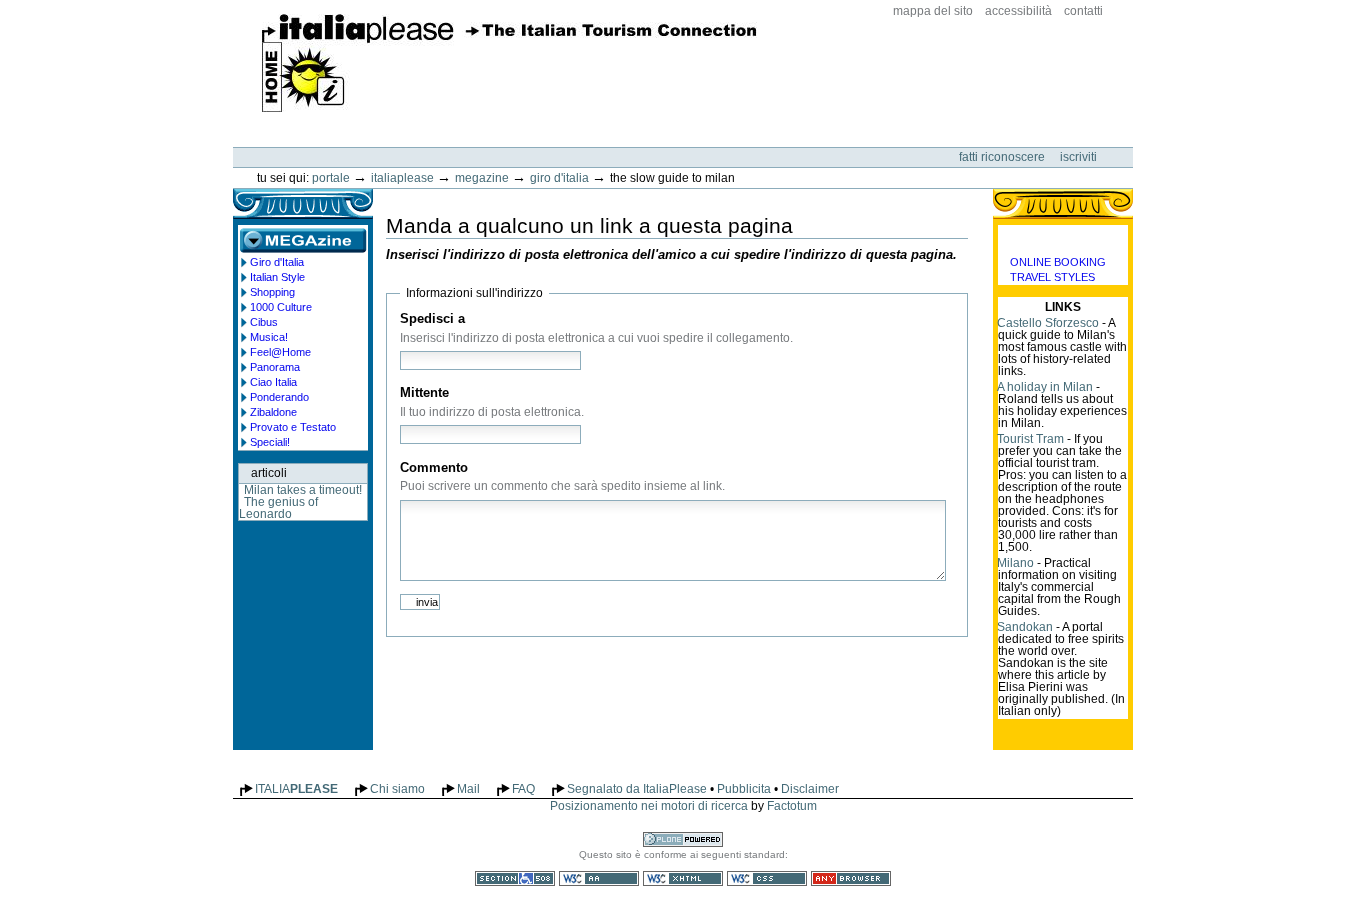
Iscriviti (1078, 157)
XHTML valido (683, 878)
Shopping (272, 292)
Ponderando (279, 397)
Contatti (1083, 11)
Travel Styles (1052, 277)
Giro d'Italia (559, 178)
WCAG (599, 878)
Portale (331, 178)
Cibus (264, 322)
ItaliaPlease (509, 63)
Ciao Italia (273, 382)
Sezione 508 (515, 878)
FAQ (523, 789)
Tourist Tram (1030, 439)
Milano (1015, 563)
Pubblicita (744, 789)
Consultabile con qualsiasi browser (851, 878)
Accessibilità (1018, 11)
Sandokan (1025, 627)
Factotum (792, 806)
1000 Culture (281, 307)
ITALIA (296, 789)
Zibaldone (273, 412)
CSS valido (767, 878)
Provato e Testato (293, 427)
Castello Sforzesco (1048, 323)
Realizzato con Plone (683, 839)
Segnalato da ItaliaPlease (637, 789)
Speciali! (270, 442)
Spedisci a (432, 318)
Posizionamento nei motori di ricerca (649, 806)
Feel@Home (280, 352)
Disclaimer (810, 789)
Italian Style (277, 277)
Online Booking (1058, 262)
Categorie (1063, 240)
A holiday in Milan (1045, 387)
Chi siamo (397, 789)
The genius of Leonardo (278, 508)
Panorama (275, 367)
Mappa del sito (933, 11)
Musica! (269, 337)
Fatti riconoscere (1003, 157)
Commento (434, 467)
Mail (468, 789)
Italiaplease (402, 178)
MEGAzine (482, 178)
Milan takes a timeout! (303, 490)
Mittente (424, 392)
